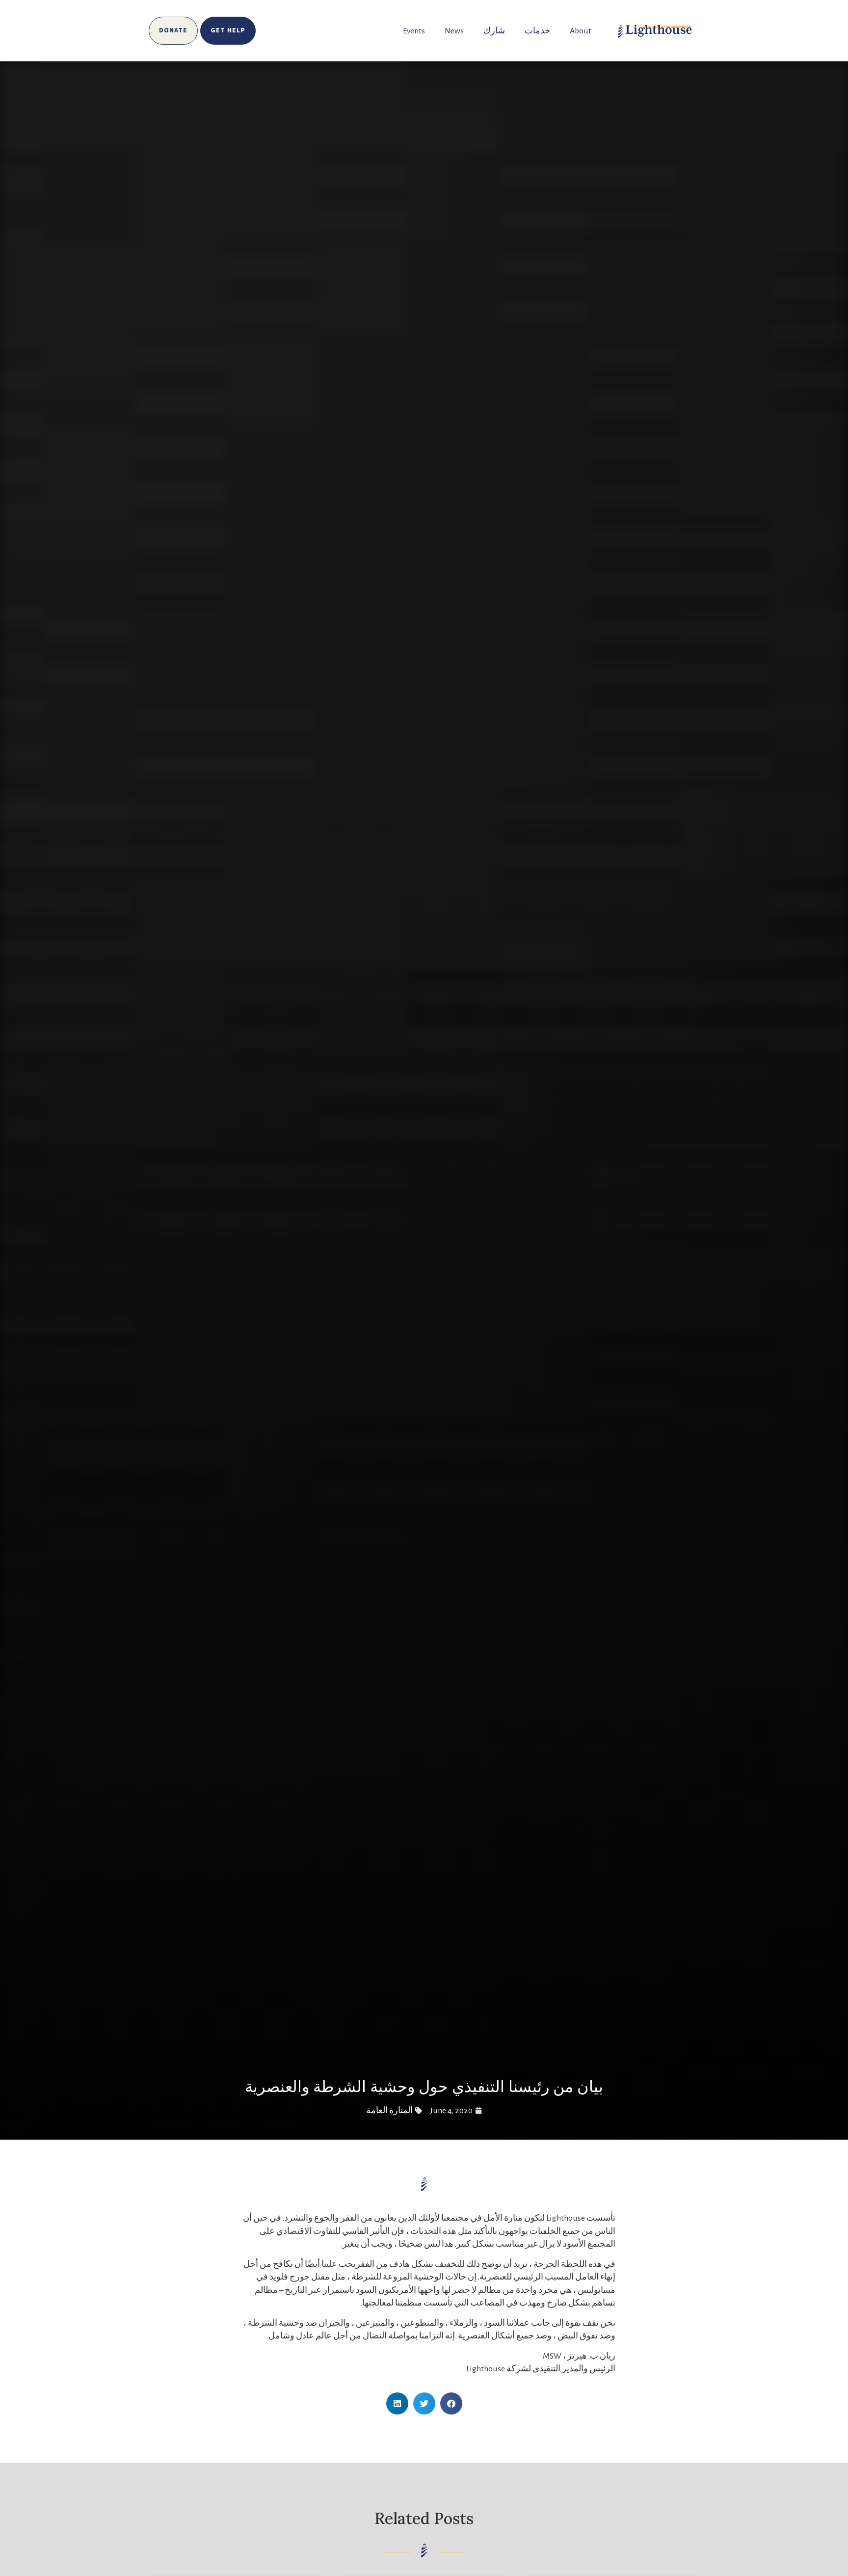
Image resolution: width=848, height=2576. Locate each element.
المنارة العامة (389, 2111)
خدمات (537, 31)
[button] (451, 2403)
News (454, 31)
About (581, 31)
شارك (494, 31)
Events (414, 31)
